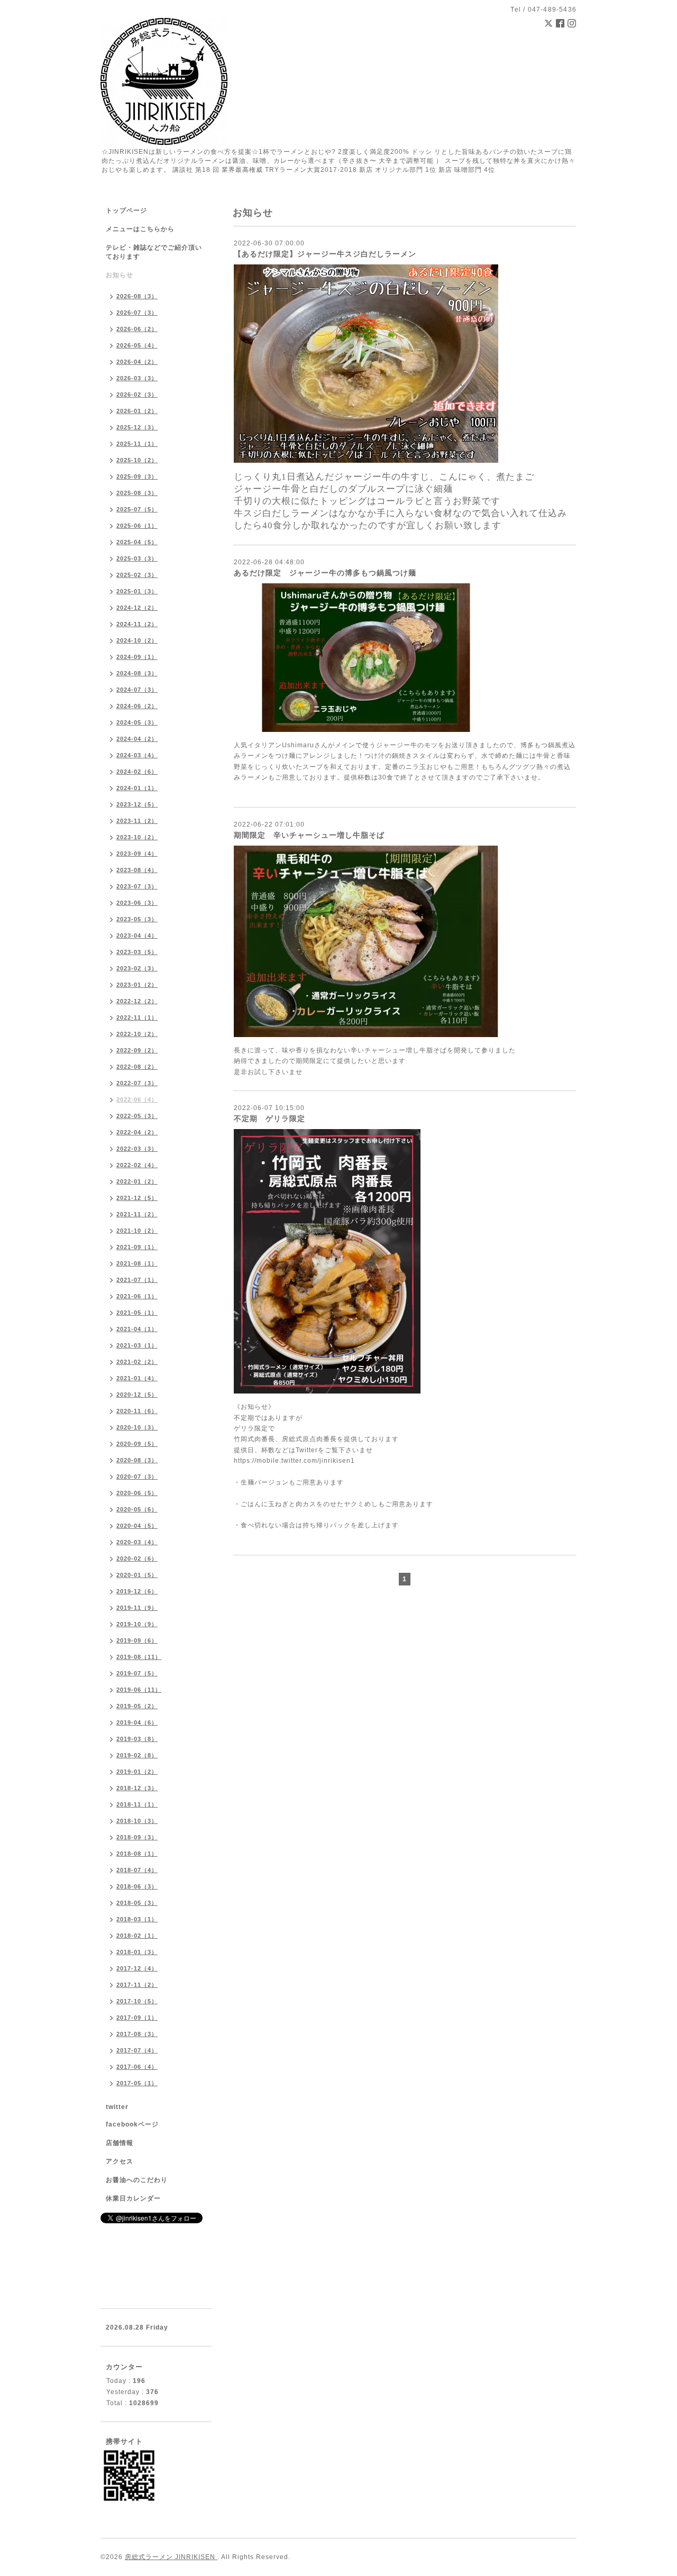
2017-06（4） (137, 2067)
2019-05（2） (137, 1706)
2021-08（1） (137, 1263)
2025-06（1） (137, 526)
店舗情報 (120, 2143)
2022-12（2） (137, 1001)
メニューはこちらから (140, 229)
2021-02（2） (137, 1362)
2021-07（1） (137, 1280)
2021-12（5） (137, 1198)
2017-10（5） (137, 2001)
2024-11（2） (137, 624)
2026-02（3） (137, 395)
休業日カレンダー (133, 2198)
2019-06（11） (139, 1690)
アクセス (120, 2161)
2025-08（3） (137, 493)
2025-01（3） (137, 591)
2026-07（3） (137, 313)
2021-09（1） (137, 1247)
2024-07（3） (137, 690)
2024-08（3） (137, 673)
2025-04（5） (137, 542)
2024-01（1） (137, 788)
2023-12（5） (137, 804)
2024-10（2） (137, 640)
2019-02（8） (137, 1755)
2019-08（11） (139, 1657)
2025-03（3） (137, 558)
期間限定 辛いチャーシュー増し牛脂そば (309, 835)
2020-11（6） (137, 1411)
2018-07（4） (137, 1870)
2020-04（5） (137, 1526)
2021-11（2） (137, 1214)
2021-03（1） (137, 1345)
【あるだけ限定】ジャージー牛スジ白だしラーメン (325, 254)
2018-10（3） (137, 1821)
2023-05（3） (137, 919)
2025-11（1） (137, 444)
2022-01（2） (137, 1181)
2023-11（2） (137, 821)
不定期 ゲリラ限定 (269, 1119)
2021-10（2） (137, 1231)
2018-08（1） (137, 1854)
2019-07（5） (137, 1673)
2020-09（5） (137, 1444)
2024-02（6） (137, 772)
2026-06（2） (137, 329)
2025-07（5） (137, 509)
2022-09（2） (137, 1050)
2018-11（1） (137, 1804)
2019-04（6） (137, 1722)
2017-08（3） (137, 2034)
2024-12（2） (137, 608)
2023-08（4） (137, 870)
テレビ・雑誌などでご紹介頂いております (154, 252)
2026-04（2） (137, 362)
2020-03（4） (137, 1542)
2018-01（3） (137, 1952)
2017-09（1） (137, 2018)
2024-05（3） (137, 722)
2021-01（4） (137, 1378)
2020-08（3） (137, 1460)
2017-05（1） (137, 2083)
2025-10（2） (137, 460)
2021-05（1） (137, 1313)
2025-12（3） (137, 427)
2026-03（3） (137, 378)
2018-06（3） (137, 1886)
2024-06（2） (137, 706)
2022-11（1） (137, 1017)
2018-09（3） (137, 1837)
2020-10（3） (137, 1427)
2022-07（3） (137, 1083)
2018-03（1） (137, 1919)
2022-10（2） (137, 1034)
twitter (117, 2107)
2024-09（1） (137, 657)
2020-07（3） (137, 1477)
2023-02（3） (137, 968)
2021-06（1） (137, 1296)
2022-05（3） (137, 1116)
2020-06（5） (137, 1493)
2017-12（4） (137, 1968)
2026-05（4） (137, 345)
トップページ (126, 210)
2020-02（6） (137, 1559)
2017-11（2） (137, 1985)
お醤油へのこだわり (137, 2180)
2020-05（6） (137, 1509)
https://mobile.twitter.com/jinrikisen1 (294, 1461)
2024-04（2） (137, 739)
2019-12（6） (137, 1591)
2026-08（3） (137, 296)
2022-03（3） (137, 1149)
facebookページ (132, 2124)
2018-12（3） (137, 1788)
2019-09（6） (137, 1640)
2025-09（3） (137, 476)
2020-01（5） (137, 1575)
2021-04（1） (137, 1329)
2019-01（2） (137, 1772)
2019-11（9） (137, 1608)
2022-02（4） (137, 1165)
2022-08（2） (137, 1067)
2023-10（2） (137, 837)
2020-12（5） (137, 1395)
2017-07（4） (137, 2050)
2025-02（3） (137, 575)
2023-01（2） (137, 985)
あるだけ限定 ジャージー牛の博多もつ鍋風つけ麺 (325, 573)
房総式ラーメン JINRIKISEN (171, 2557)
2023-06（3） (137, 903)
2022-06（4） (137, 1099)
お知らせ (120, 275)
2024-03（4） (137, 755)
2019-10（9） (137, 1624)
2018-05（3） (137, 1903)
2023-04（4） (137, 936)
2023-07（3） (137, 886)
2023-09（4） (137, 854)
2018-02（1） (137, 1936)
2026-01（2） (137, 411)
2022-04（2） (137, 1132)
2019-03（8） (137, 1739)
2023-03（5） (137, 952)
